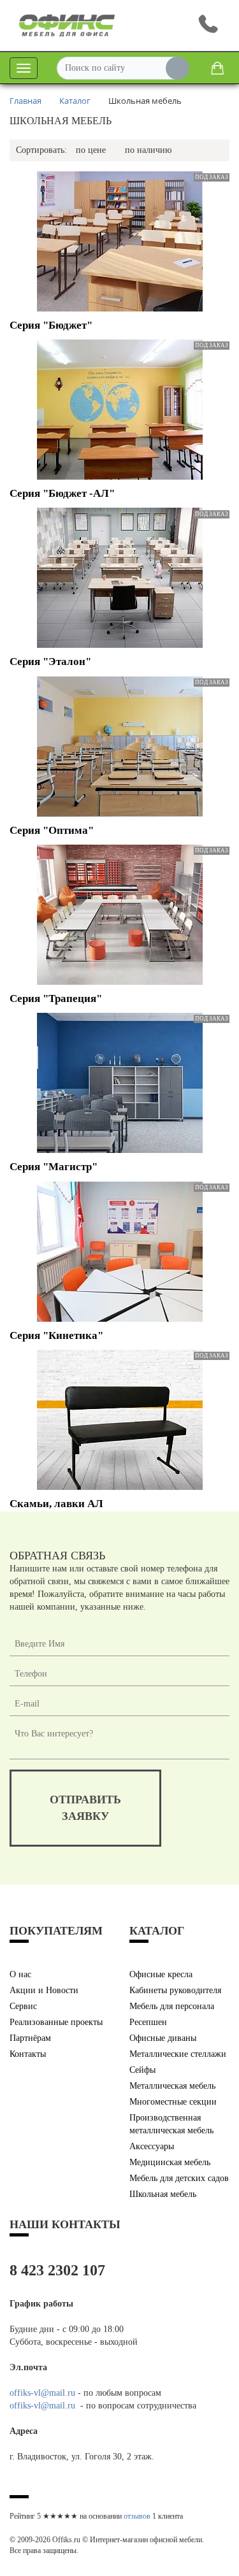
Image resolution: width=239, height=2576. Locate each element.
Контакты (28, 2054)
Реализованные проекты (56, 2022)
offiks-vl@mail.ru (42, 2393)
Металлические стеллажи (178, 2054)
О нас (20, 1974)
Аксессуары (152, 2146)
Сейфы (142, 2070)
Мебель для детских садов (179, 2178)
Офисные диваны (163, 2038)
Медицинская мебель (170, 2162)
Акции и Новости (44, 1990)
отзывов (137, 2516)
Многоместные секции (173, 2102)
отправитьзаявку (85, 1808)
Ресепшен (148, 2022)
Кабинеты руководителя (175, 1990)
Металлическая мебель (172, 2086)
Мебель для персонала (172, 2006)
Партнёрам (30, 2038)
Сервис (23, 2006)
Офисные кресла (161, 1974)
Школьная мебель (163, 2194)
